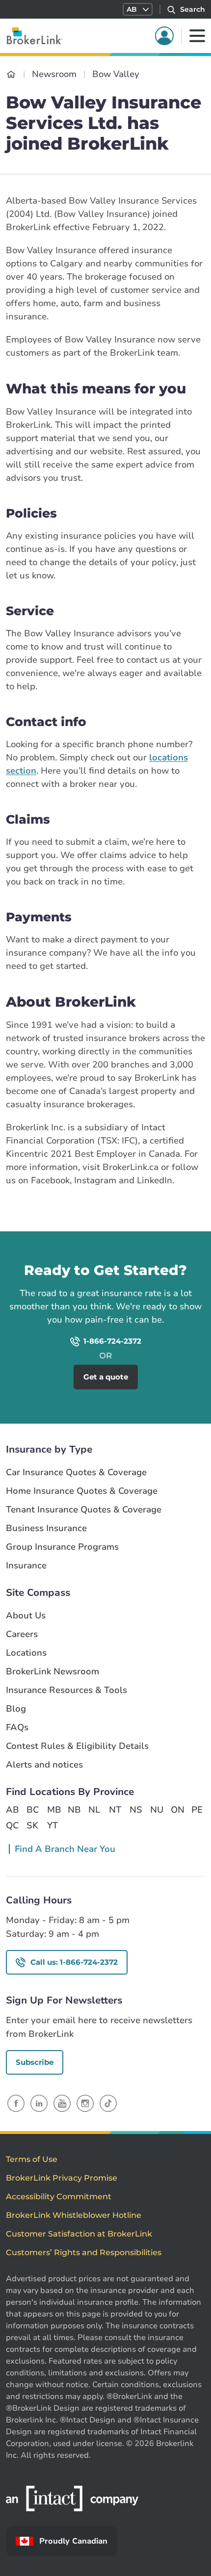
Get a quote (158, 1245)
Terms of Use (32, 2159)
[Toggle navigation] (197, 36)
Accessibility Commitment (59, 2197)
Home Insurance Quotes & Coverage (82, 1491)
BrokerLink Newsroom (53, 1672)
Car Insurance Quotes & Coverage (76, 1472)
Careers (22, 1634)
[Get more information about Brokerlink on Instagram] (85, 2103)
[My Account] (164, 36)
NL (94, 1810)
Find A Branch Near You (65, 1849)
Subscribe (35, 2062)
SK (32, 1825)
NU (157, 1810)
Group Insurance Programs (62, 1547)
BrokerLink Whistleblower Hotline (74, 2215)
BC (33, 1810)
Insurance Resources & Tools (66, 1690)
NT (115, 1810)
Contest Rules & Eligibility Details (77, 1746)
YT (53, 1825)
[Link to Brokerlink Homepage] (11, 74)
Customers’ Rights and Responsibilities (84, 2252)
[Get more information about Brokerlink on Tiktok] (108, 2103)
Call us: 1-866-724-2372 (74, 1962)
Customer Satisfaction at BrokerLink (79, 2234)
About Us (26, 1616)
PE (197, 1810)
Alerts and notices (44, 1765)
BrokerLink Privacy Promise (62, 2178)
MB (53, 1810)
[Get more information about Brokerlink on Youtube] (62, 2103)
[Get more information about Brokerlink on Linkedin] (39, 2103)
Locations (26, 1653)
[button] (138, 9)
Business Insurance (46, 1528)
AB (12, 1810)
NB (74, 1810)
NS (136, 1810)
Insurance (26, 1566)
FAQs (17, 1728)
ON (177, 1810)
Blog (16, 1709)
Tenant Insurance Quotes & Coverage (84, 1510)
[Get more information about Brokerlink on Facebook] (16, 2103)
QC (12, 1825)
